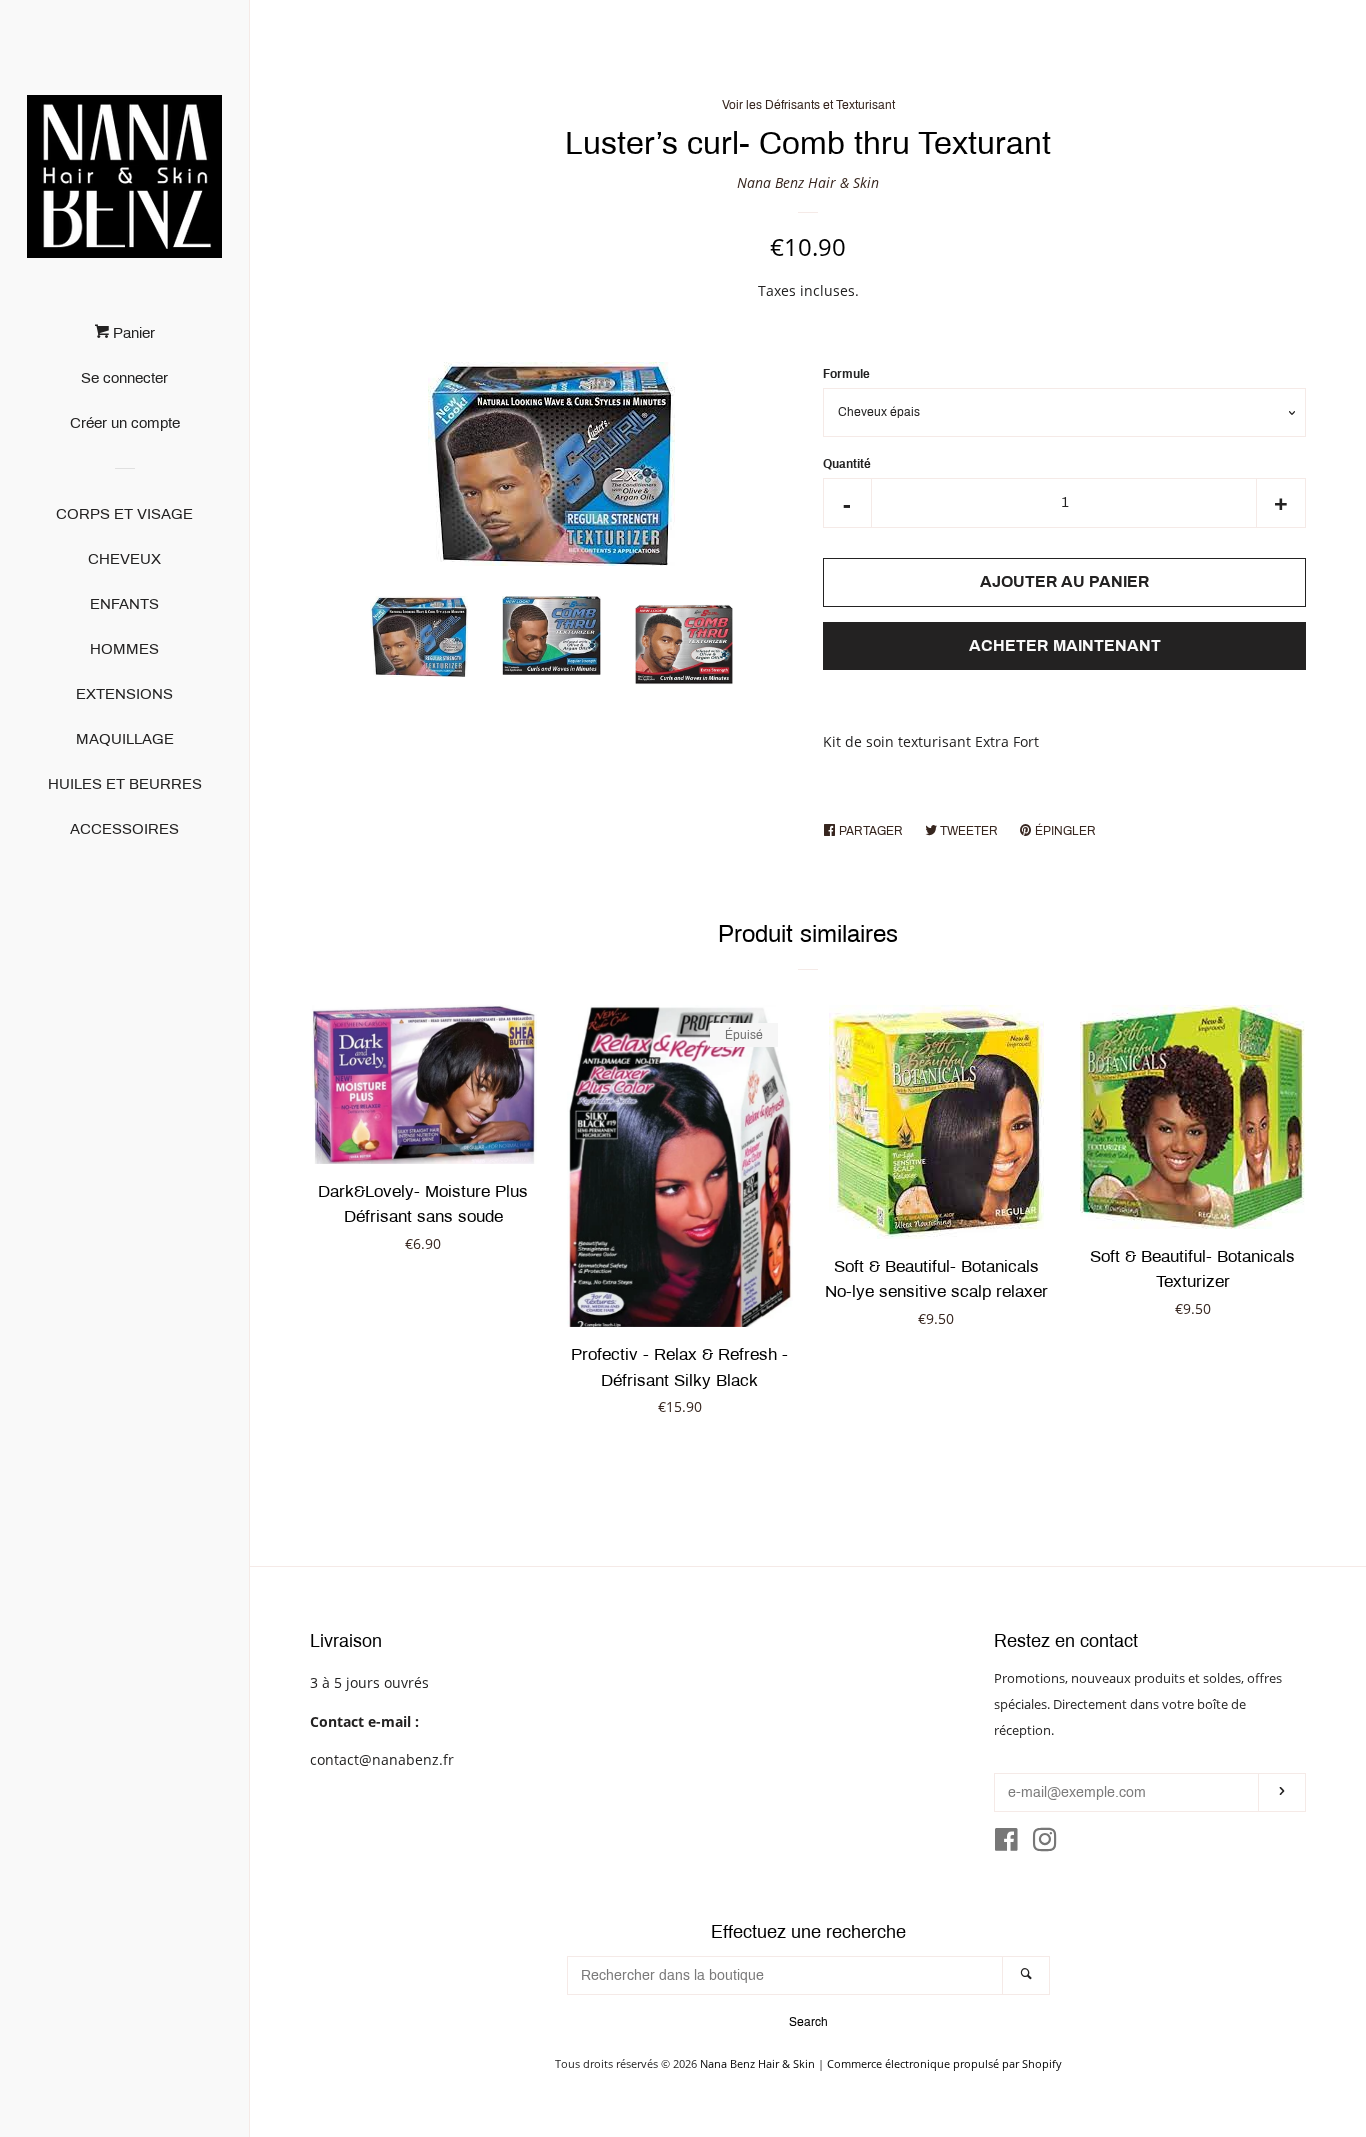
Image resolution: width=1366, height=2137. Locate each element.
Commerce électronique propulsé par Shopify (944, 2063)
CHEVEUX (124, 559)
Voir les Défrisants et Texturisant (808, 105)
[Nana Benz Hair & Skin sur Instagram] (1045, 1843)
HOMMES (124, 649)
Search (808, 2022)
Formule (846, 374)
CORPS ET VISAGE (124, 514)
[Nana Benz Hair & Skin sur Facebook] (1006, 1843)
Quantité (847, 464)
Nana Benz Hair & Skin (808, 182)
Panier (132, 333)
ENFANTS (124, 604)
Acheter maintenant (1065, 645)
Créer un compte (125, 423)
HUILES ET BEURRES (125, 784)
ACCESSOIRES (124, 829)
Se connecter (124, 378)
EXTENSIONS (124, 694)
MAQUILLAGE (125, 739)
